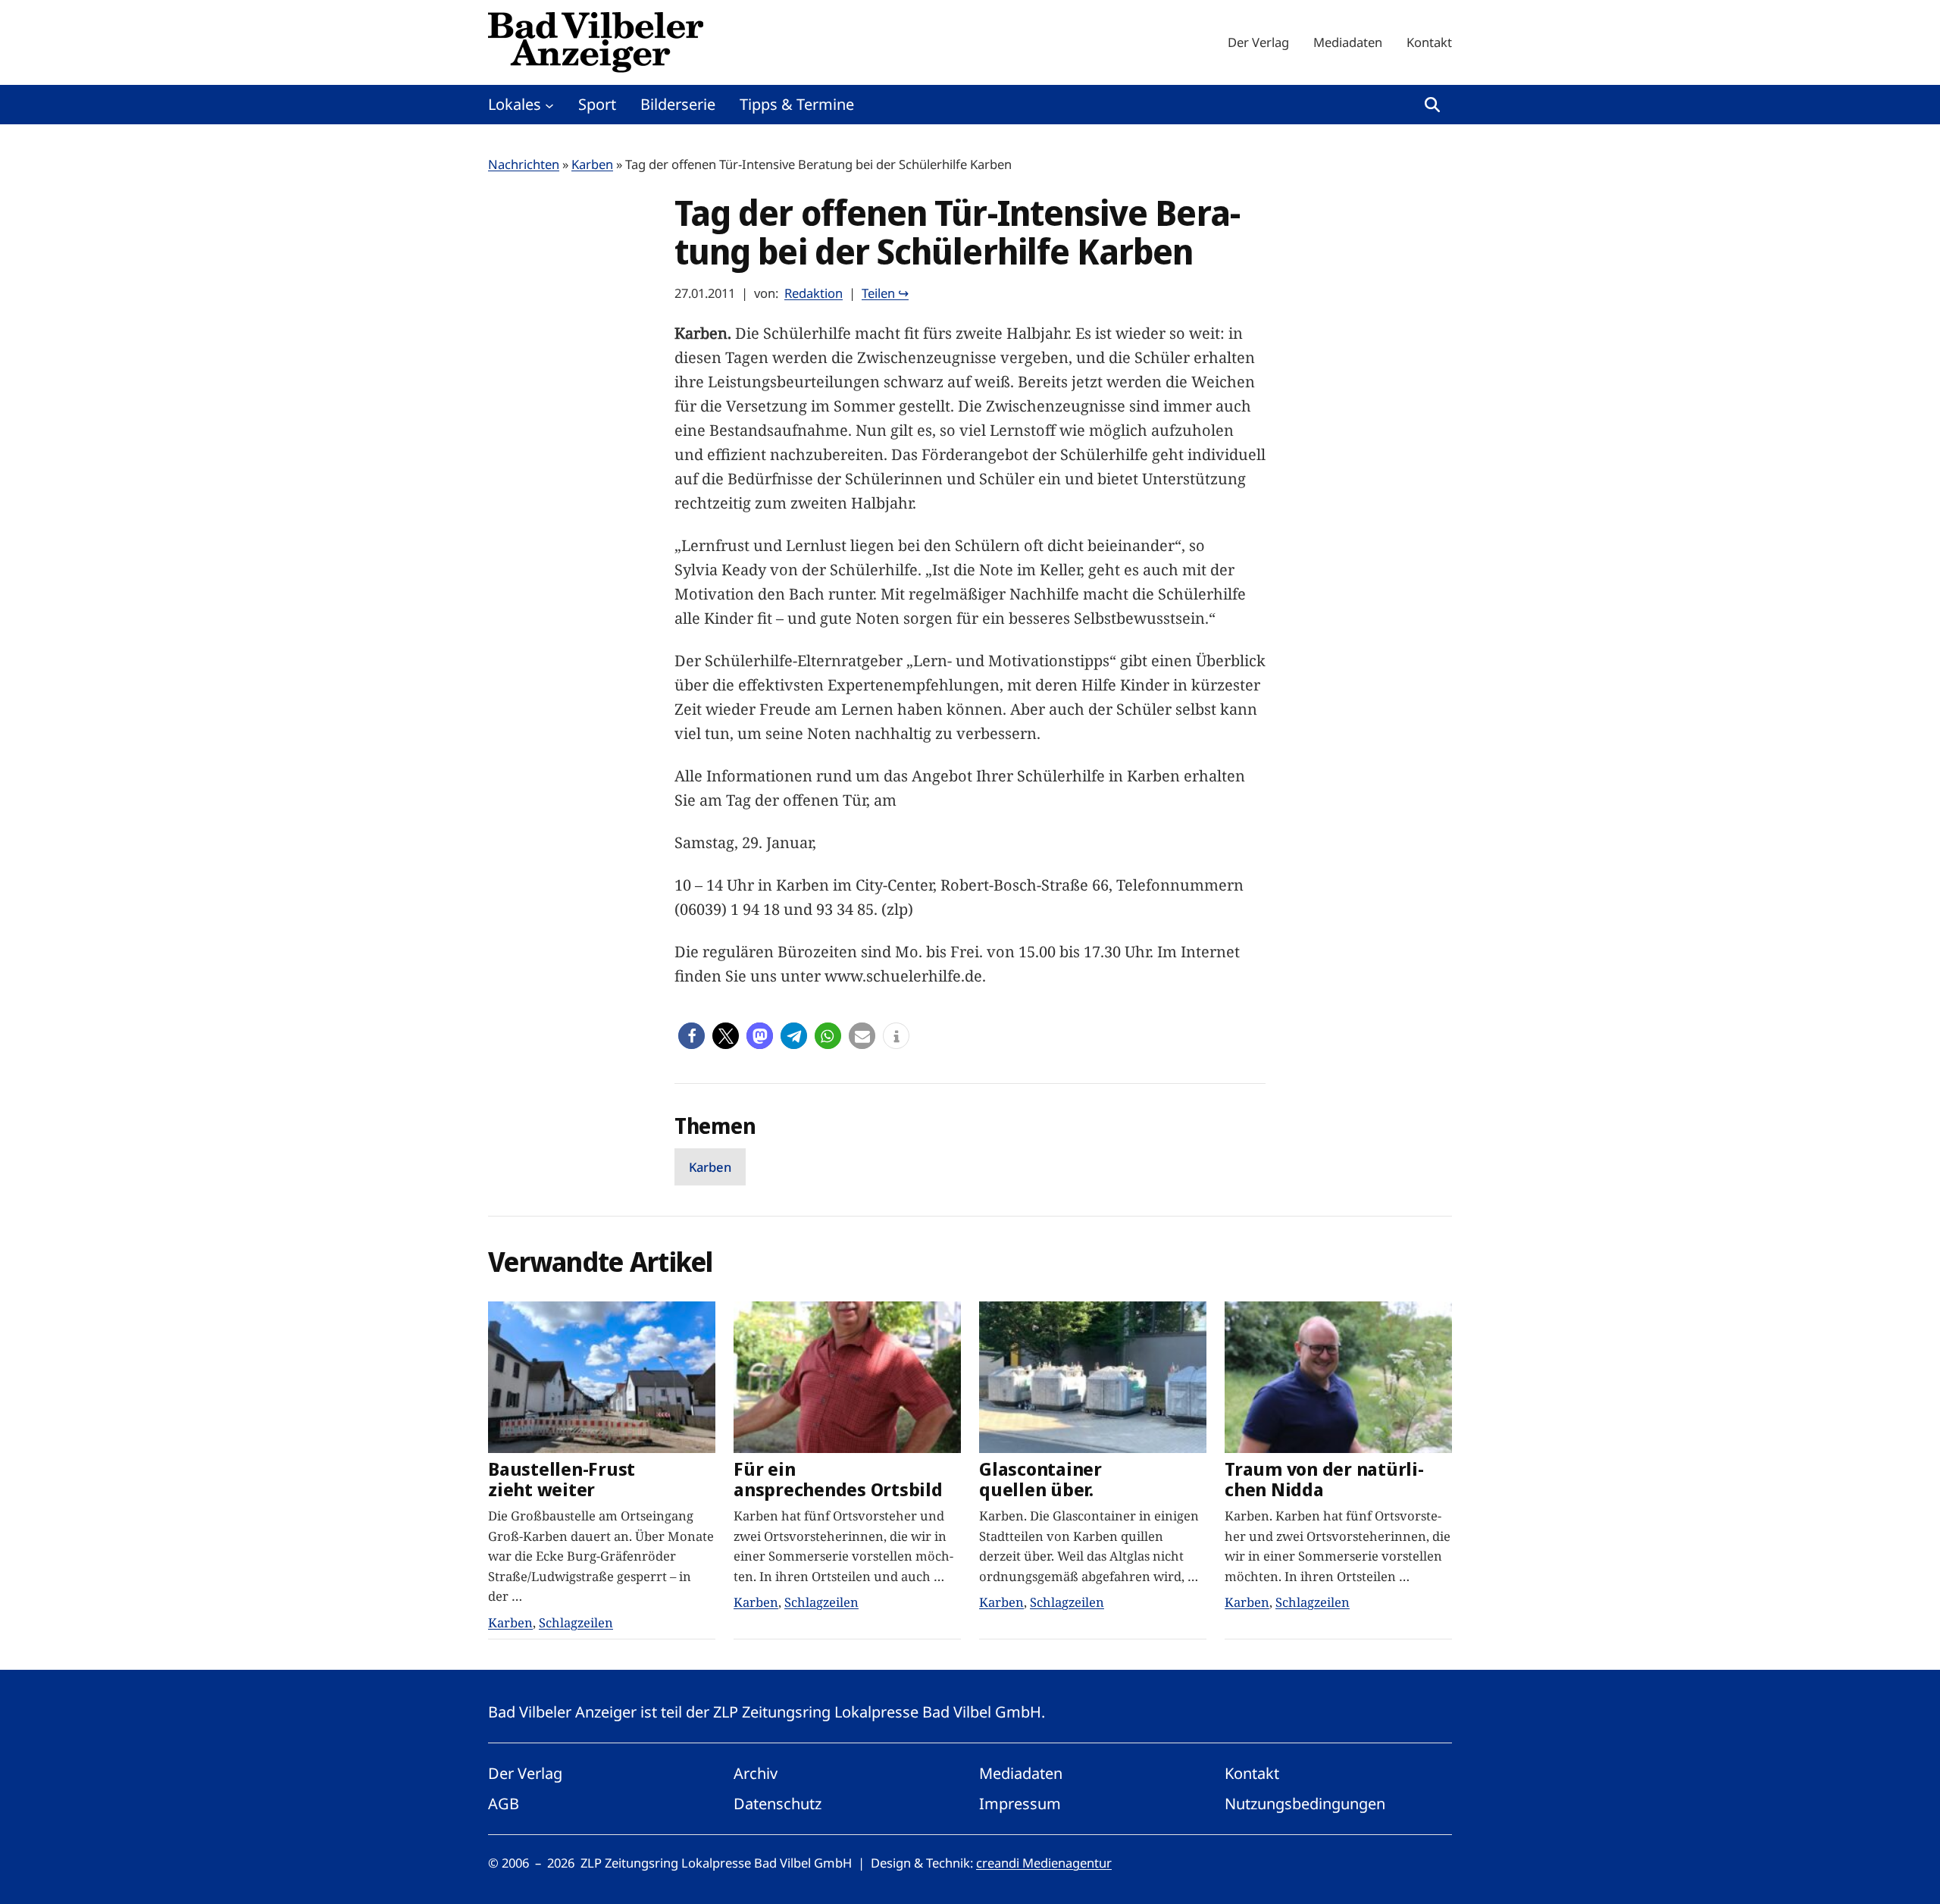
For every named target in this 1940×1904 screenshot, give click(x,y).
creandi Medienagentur (1044, 1863)
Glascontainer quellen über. (1040, 1480)
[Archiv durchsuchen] (1432, 105)
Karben (592, 164)
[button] (692, 1036)
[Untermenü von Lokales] (549, 105)
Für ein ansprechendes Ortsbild (838, 1480)
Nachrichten (524, 164)
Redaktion (814, 293)
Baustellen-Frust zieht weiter (562, 1480)
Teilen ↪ (885, 293)
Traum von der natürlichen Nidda (1324, 1480)
